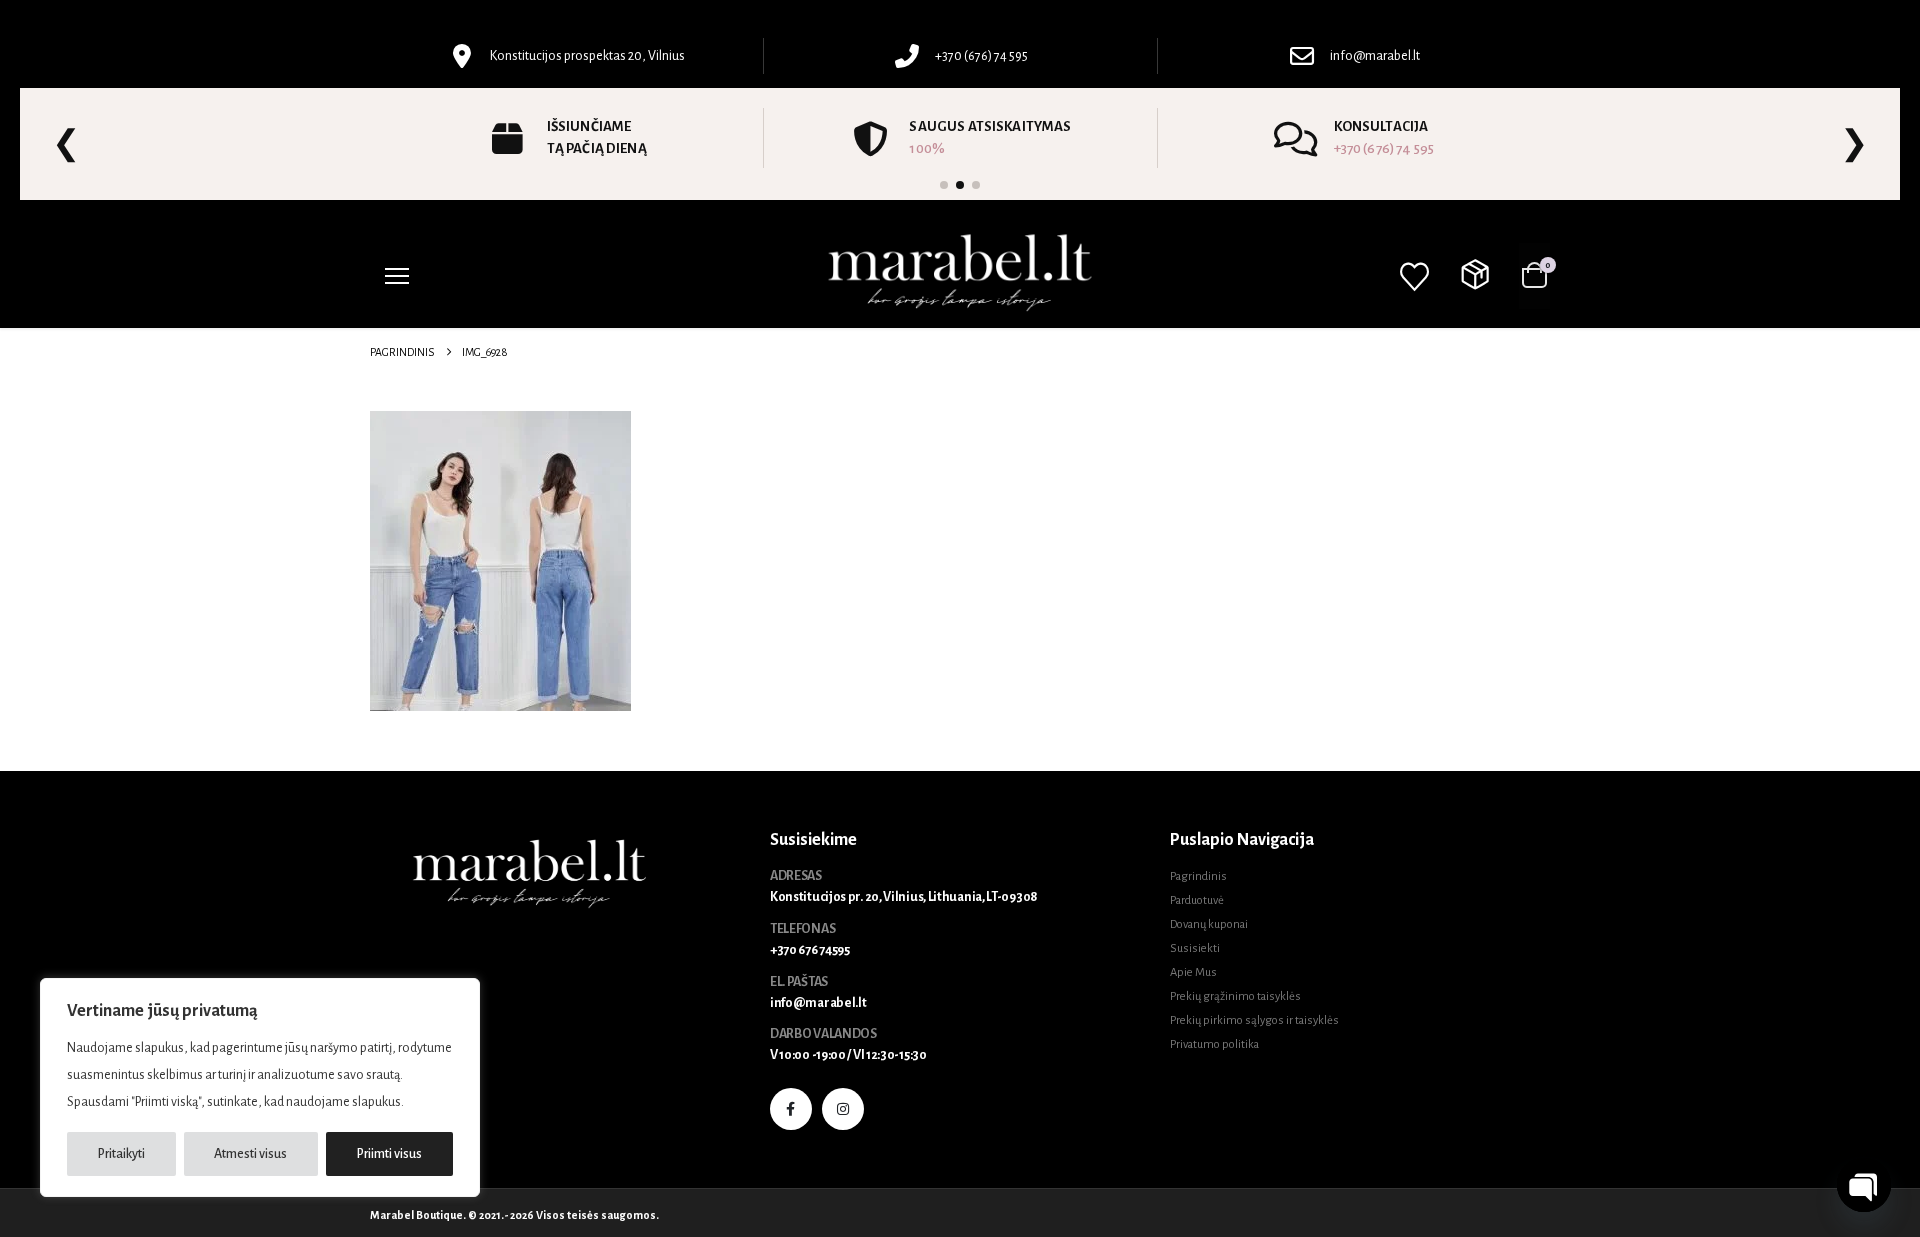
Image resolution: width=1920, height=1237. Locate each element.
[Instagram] (843, 1109)
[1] (944, 185)
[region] (260, 1087)
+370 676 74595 (810, 950)
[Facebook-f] (791, 1109)
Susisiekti (1195, 948)
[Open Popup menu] (397, 276)
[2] (960, 185)
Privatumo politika (1214, 1044)
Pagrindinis (1198, 876)
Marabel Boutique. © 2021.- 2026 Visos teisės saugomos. (514, 1215)
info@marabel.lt (818, 1003)
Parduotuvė (1197, 900)
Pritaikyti (121, 1154)
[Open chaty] (1864, 1185)
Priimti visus (389, 1154)
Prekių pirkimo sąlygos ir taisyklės (1254, 1020)
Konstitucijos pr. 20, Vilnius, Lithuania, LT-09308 (904, 897)
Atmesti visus (250, 1154)
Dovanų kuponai (1209, 924)
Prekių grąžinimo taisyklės (1235, 996)
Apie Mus (1193, 972)
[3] (976, 185)
